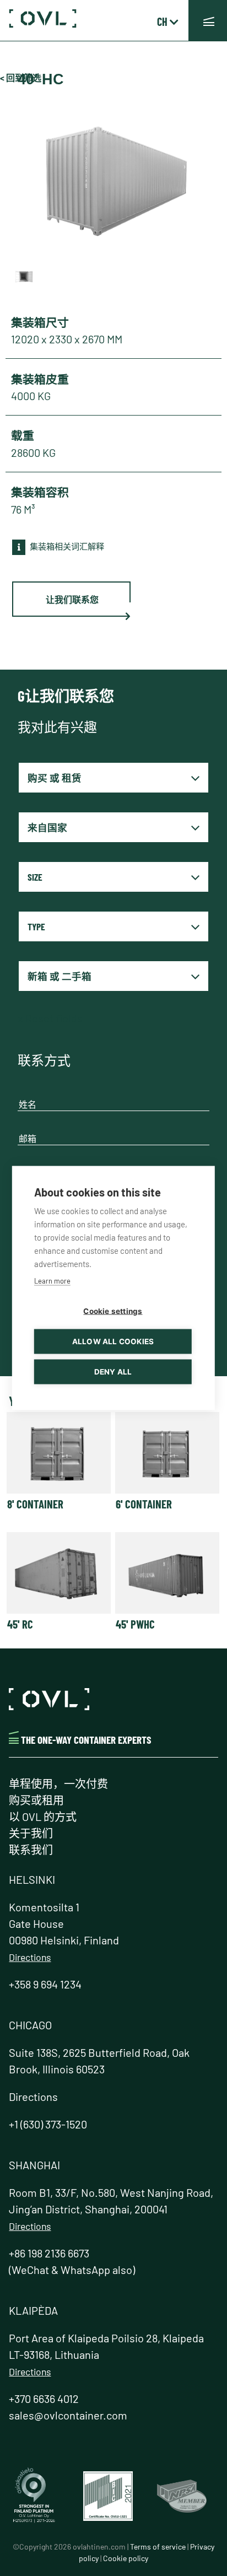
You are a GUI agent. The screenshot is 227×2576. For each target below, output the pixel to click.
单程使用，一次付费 (58, 1783)
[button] (208, 21)
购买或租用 (36, 1800)
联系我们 (31, 1850)
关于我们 (31, 1833)
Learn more (52, 1281)
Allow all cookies (113, 1341)
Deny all (113, 1372)
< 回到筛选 (21, 77)
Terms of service (158, 2547)
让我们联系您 (72, 599)
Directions (30, 1957)
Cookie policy (126, 2558)
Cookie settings (113, 1311)
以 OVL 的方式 (43, 1817)
